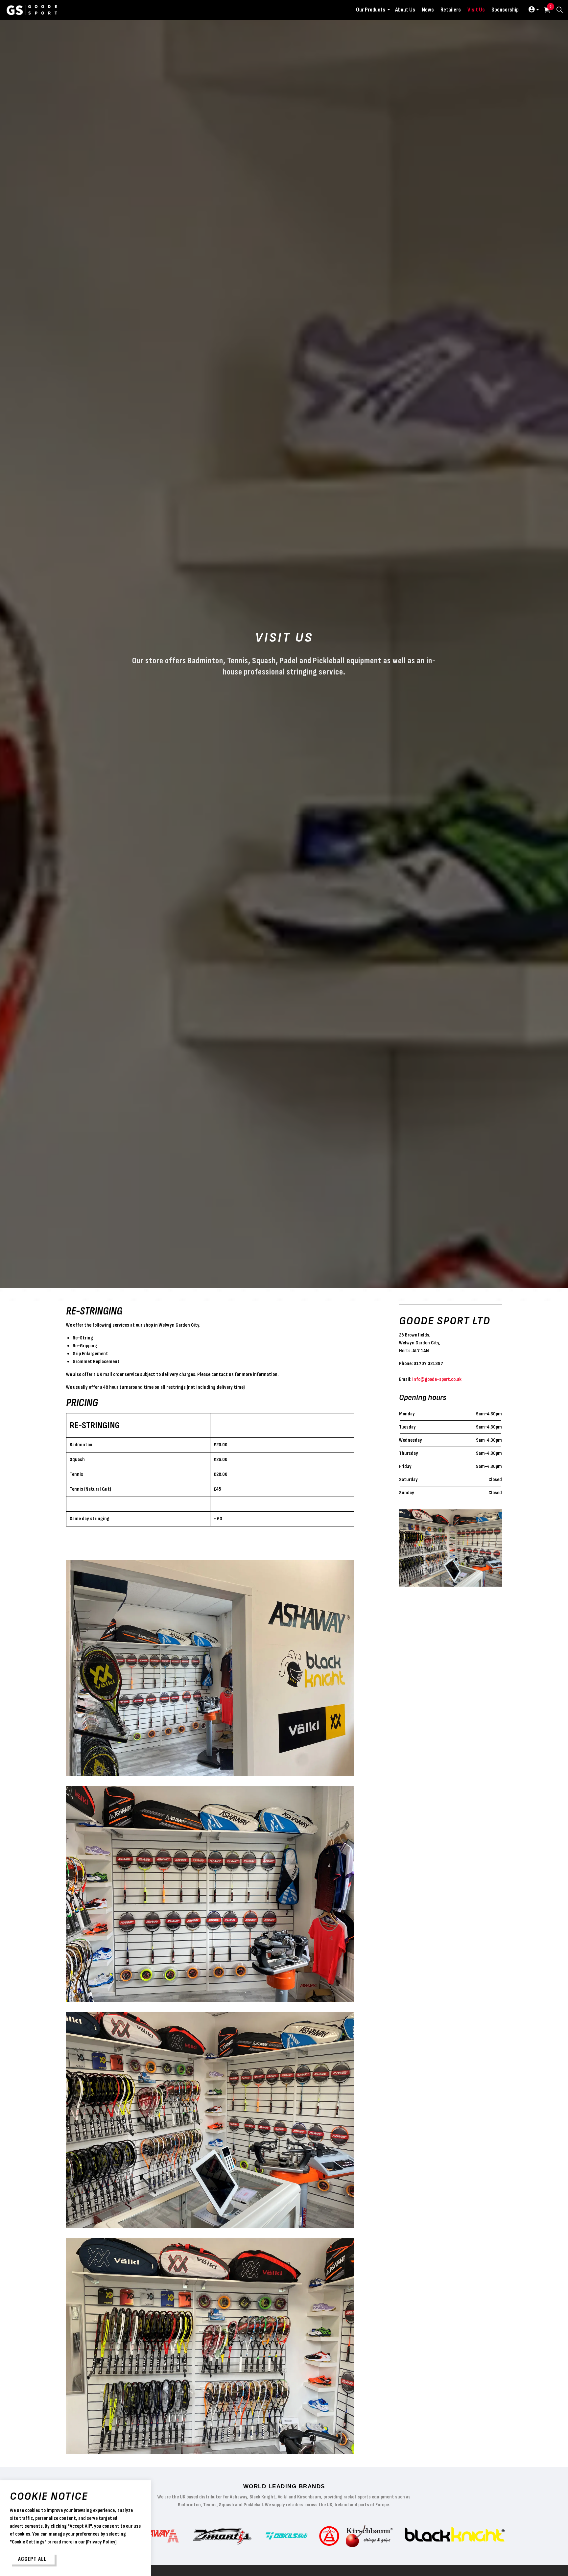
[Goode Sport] (32, 10)
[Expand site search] (559, 10)
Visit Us (476, 10)
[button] (210, 1668)
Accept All (32, 2559)
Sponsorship (505, 10)
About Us (405, 10)
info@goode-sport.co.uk (437, 1379)
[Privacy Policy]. (101, 2542)
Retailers (451, 10)
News (428, 10)
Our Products (371, 10)
